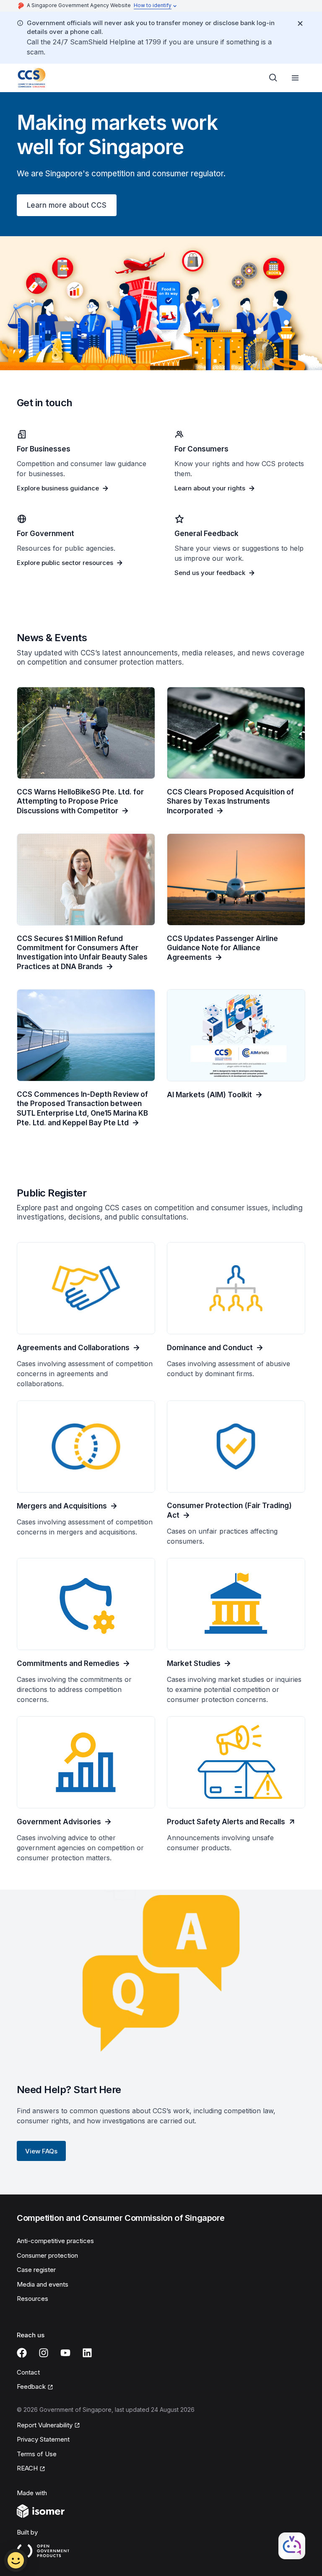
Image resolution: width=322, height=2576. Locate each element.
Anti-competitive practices (55, 2241)
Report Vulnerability (45, 2425)
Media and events (43, 2284)
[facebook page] (22, 2353)
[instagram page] (44, 2353)
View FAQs (41, 2151)
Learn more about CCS (67, 205)
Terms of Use (37, 2454)
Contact (28, 2372)
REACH (27, 2468)
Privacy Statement (43, 2439)
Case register (36, 2270)
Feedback (31, 2386)
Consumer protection (47, 2255)
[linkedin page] (87, 2353)
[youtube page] (65, 2353)
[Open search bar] (273, 78)
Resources (32, 2299)
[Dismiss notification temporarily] (300, 23)
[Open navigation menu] (295, 78)
